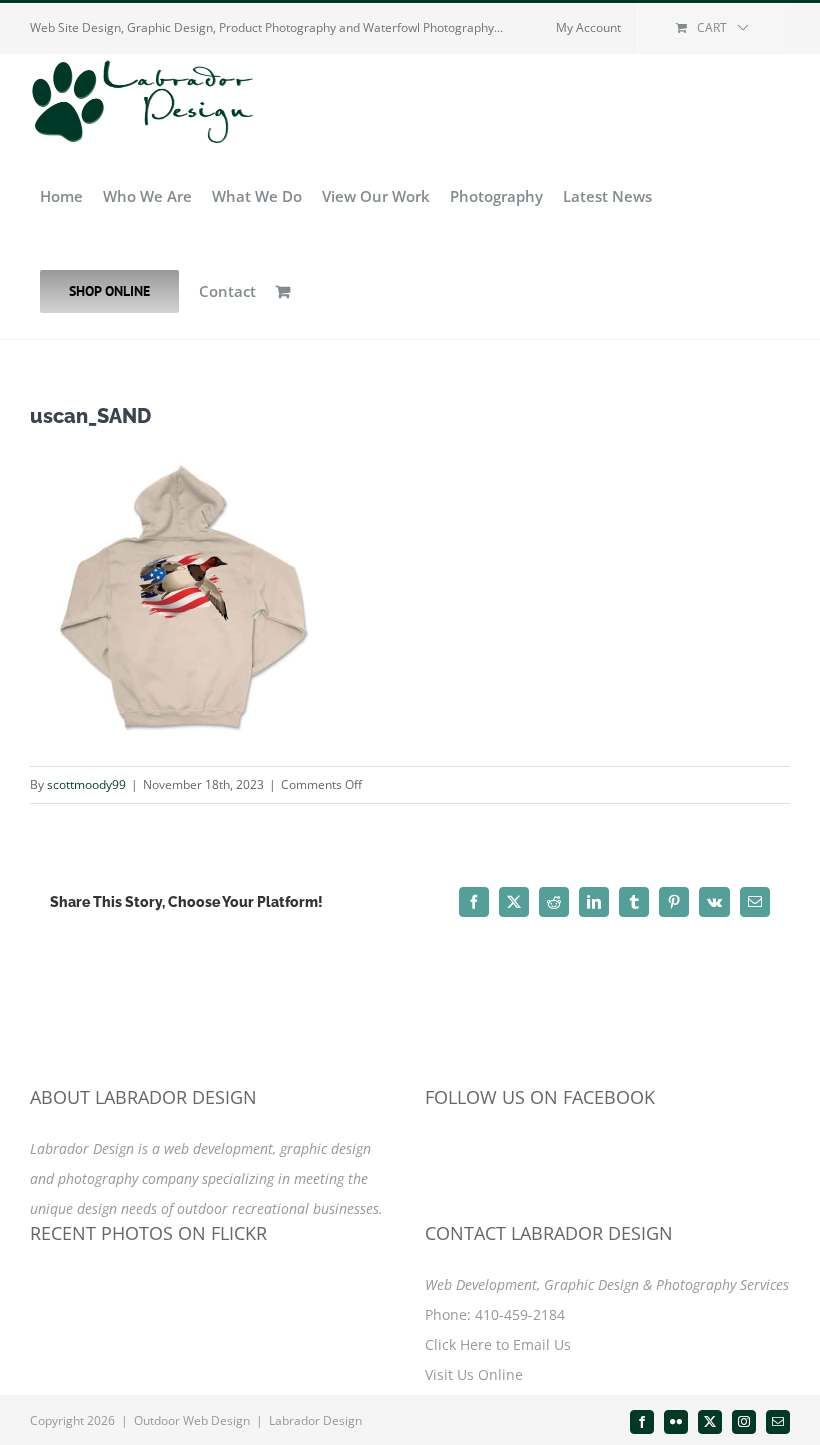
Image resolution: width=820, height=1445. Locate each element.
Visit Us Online (474, 1374)
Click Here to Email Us (498, 1344)
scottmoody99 (86, 784)
